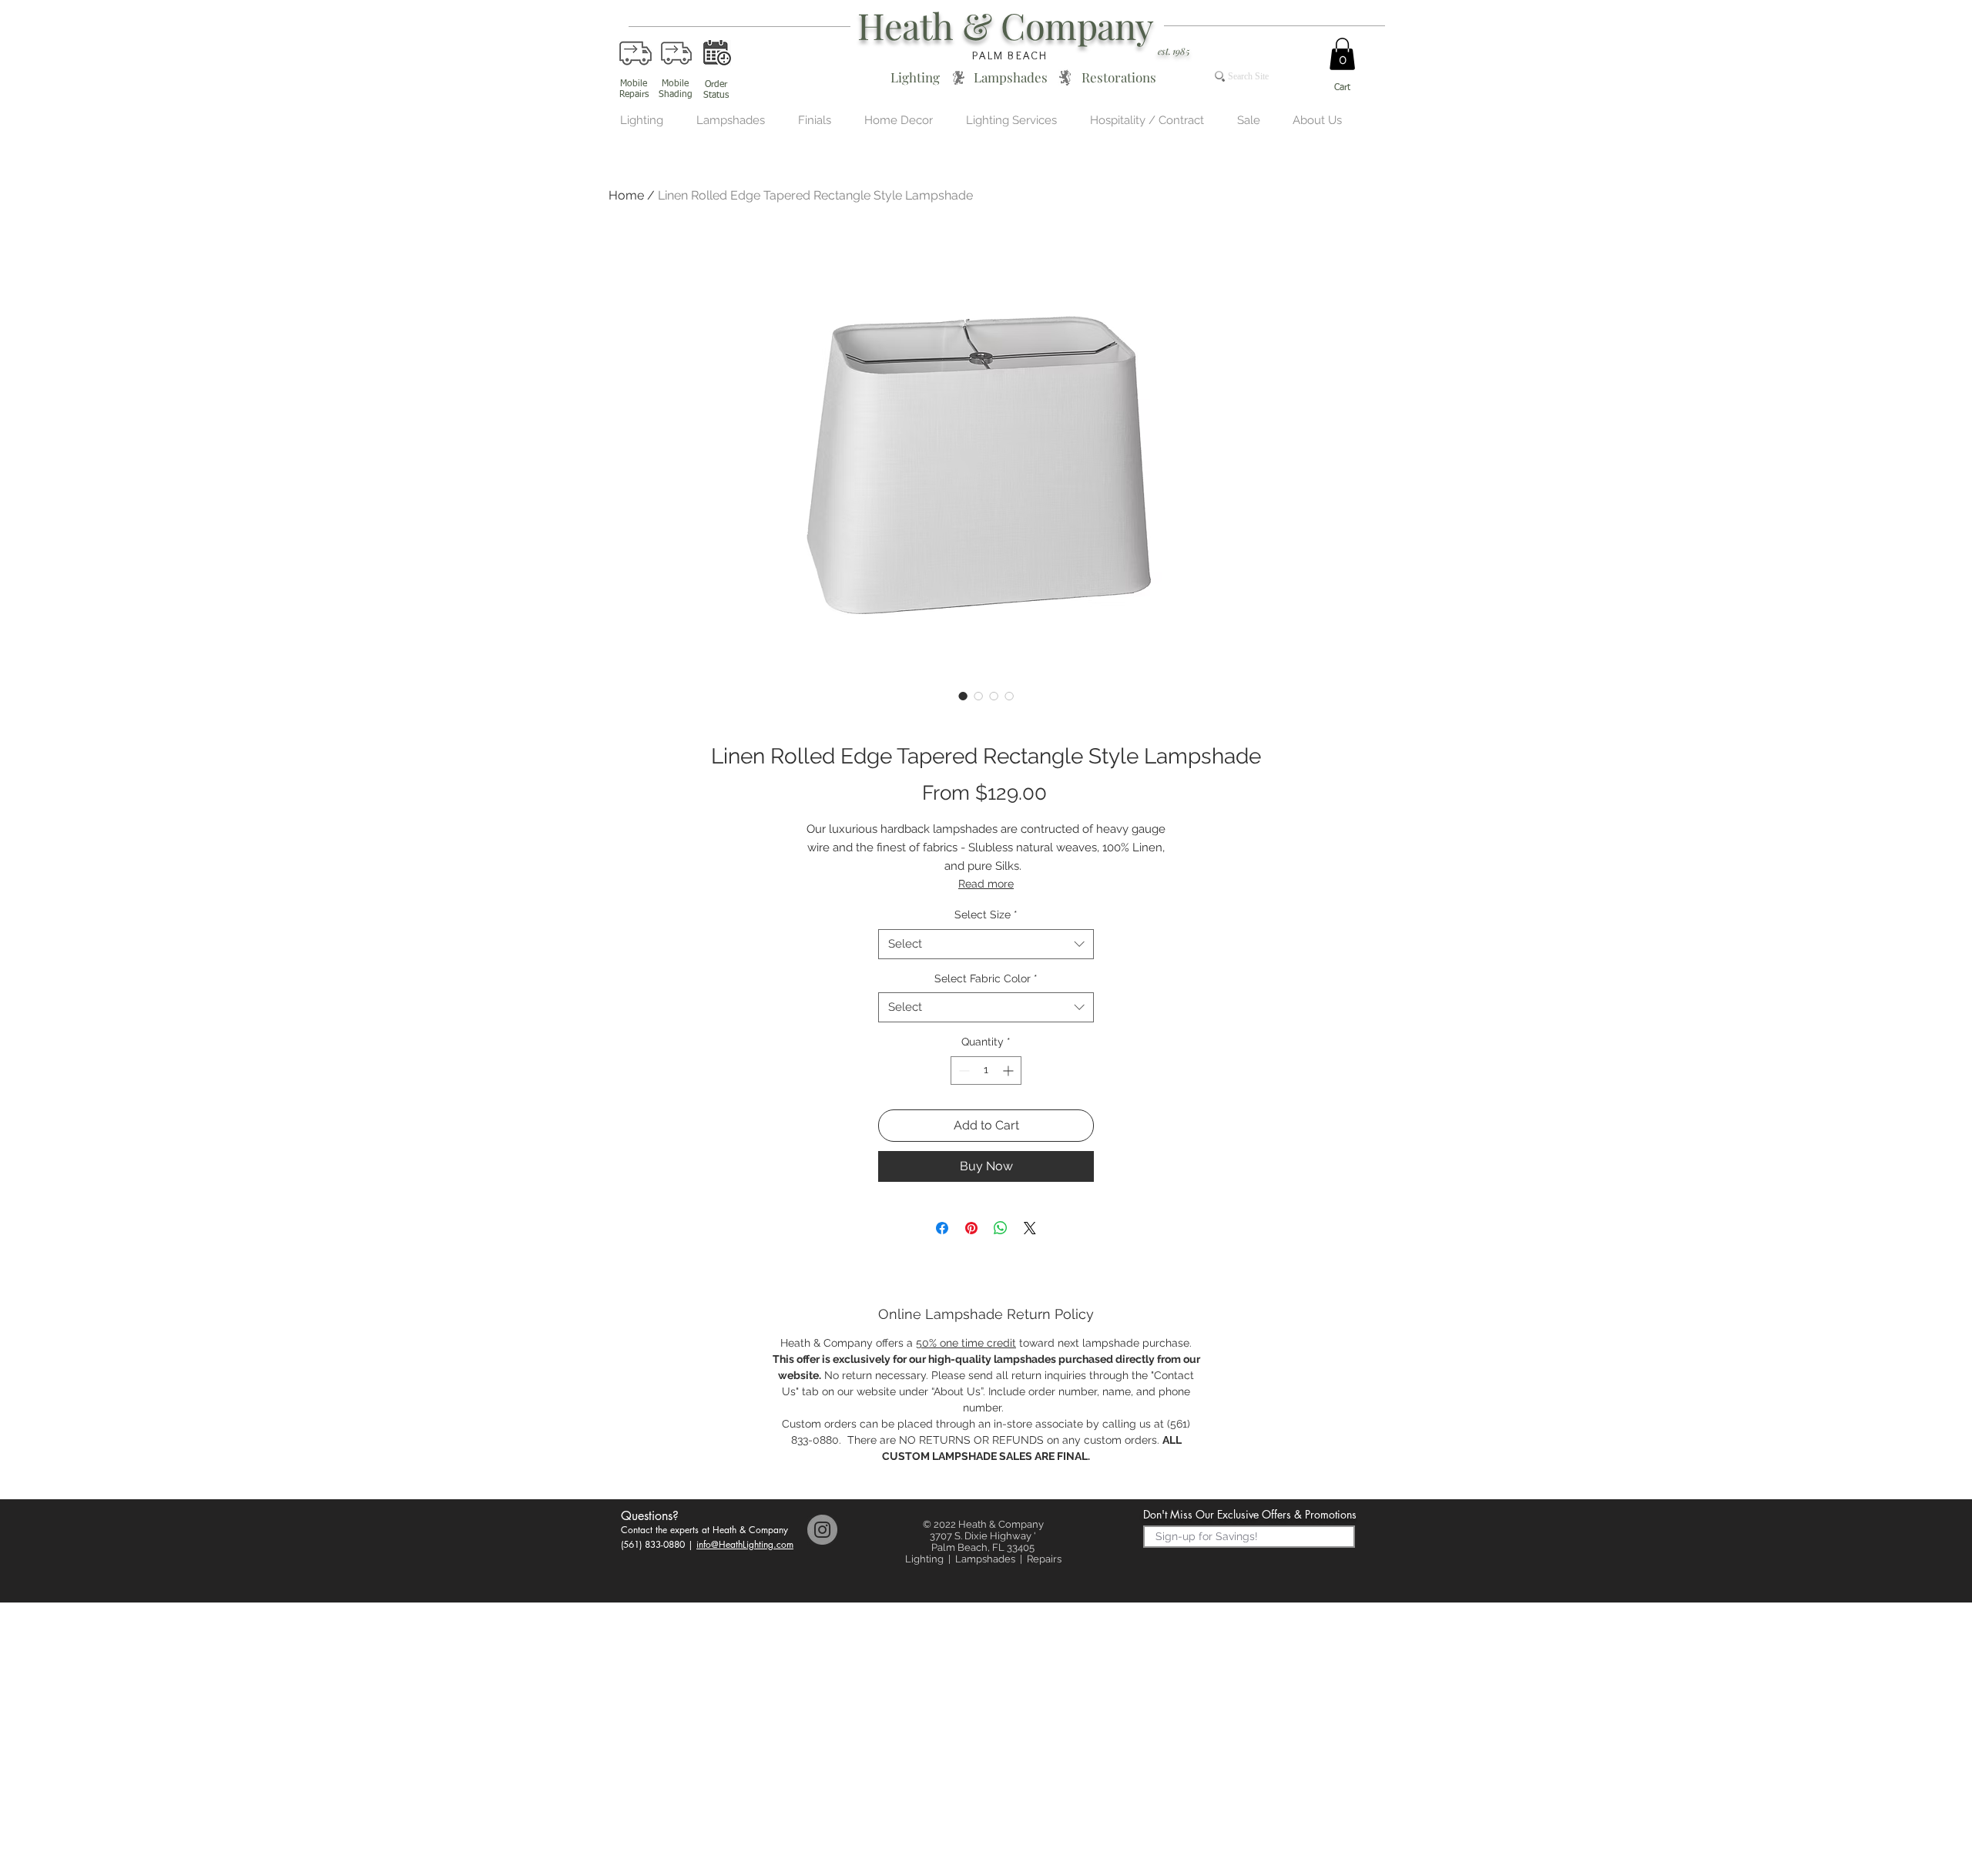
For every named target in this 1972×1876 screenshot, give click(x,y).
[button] (1342, 54)
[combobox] (986, 944)
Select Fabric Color (986, 978)
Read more (986, 884)
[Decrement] (963, 1071)
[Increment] (1009, 1071)
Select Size (986, 915)
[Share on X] (1030, 1228)
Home (626, 195)
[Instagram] (822, 1530)
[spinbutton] (986, 1071)
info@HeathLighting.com (745, 1544)
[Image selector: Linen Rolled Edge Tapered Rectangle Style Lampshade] (963, 696)
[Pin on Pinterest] (971, 1228)
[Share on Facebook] (942, 1228)
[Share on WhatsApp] (1001, 1228)
